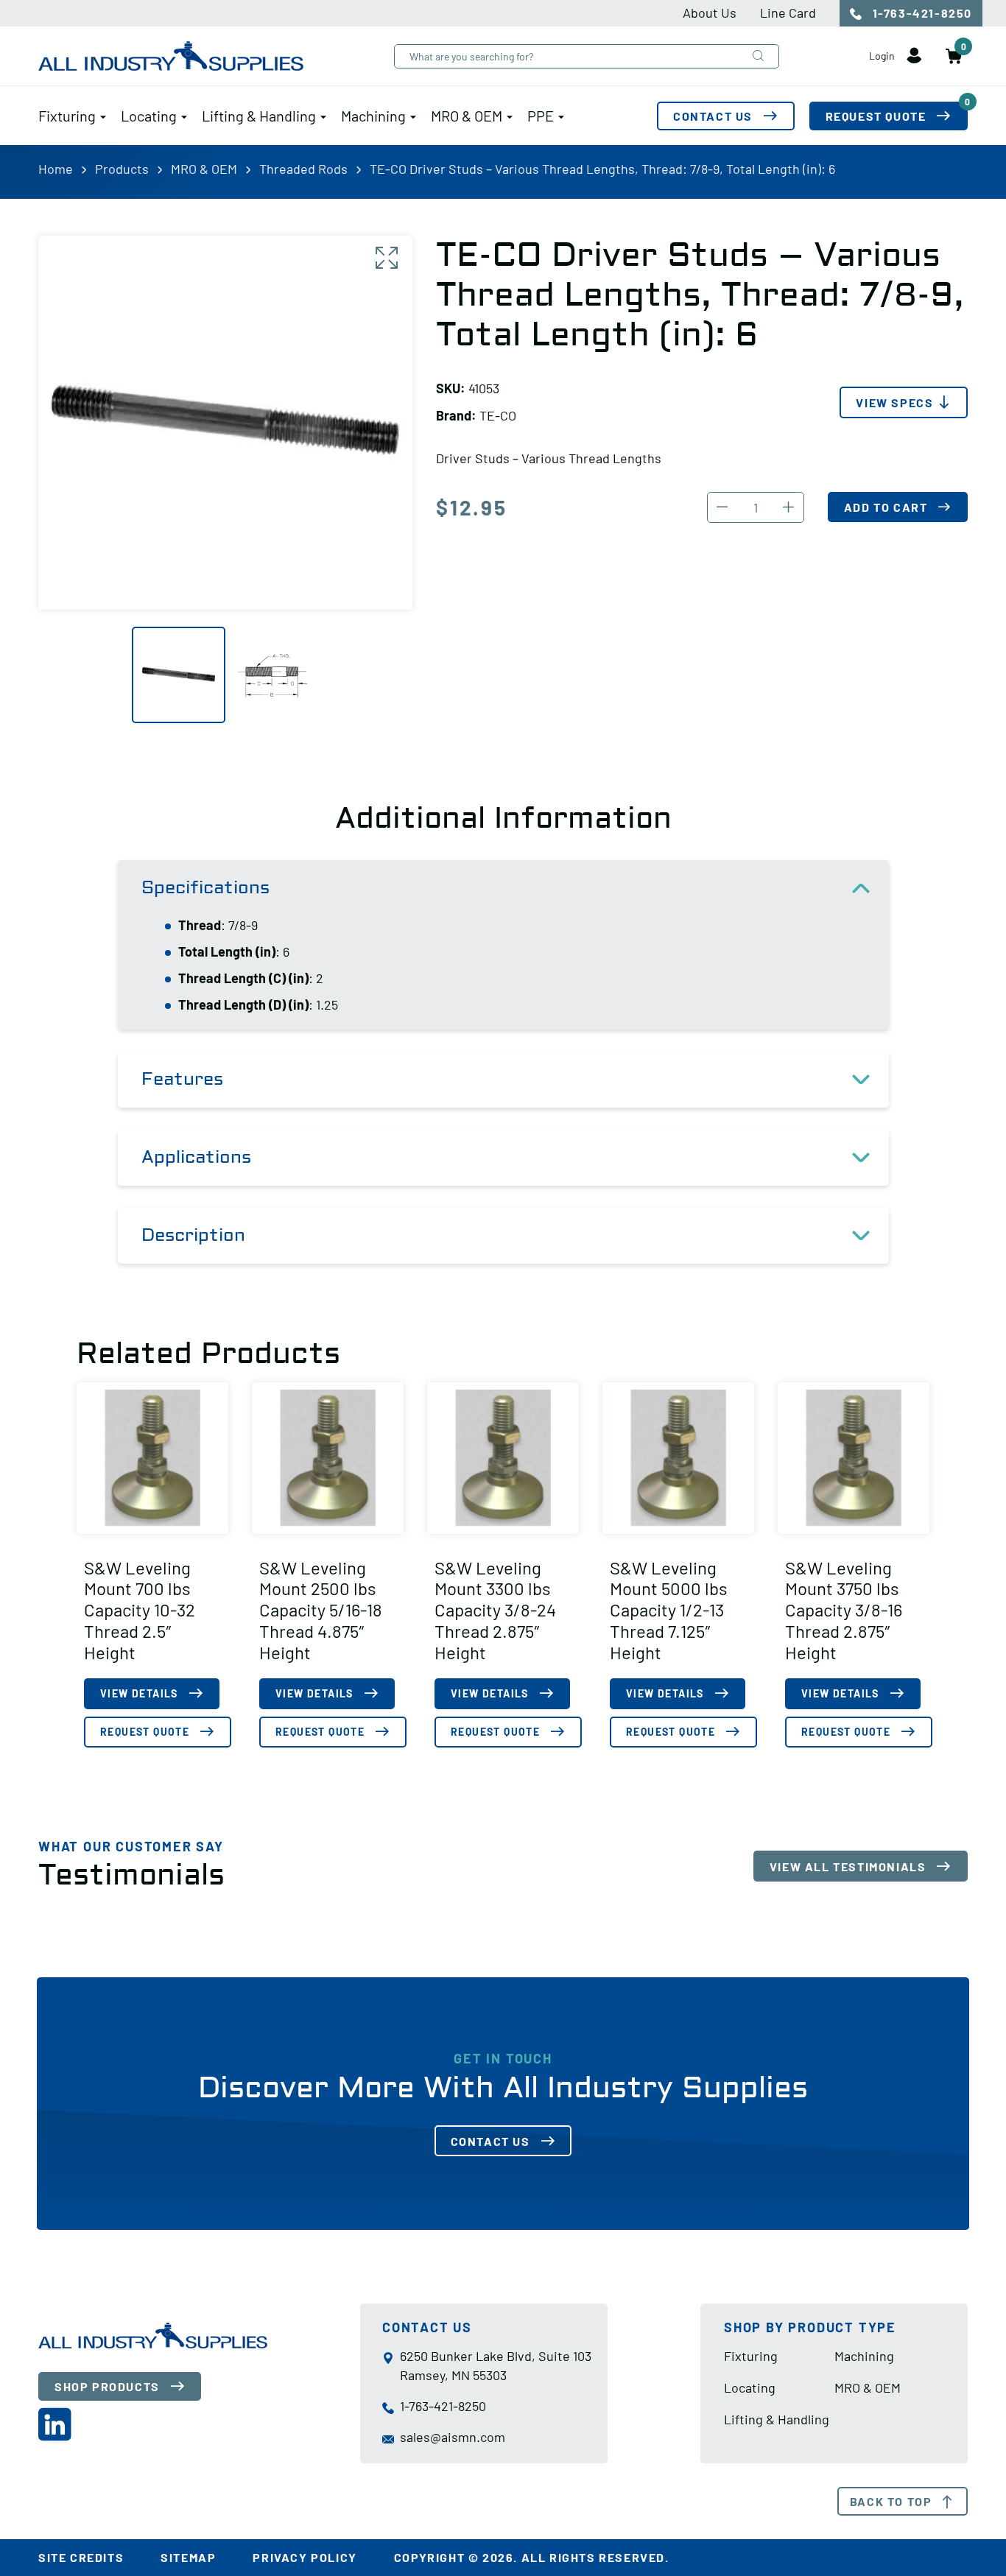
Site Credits (81, 2557)
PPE (541, 116)
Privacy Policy (305, 2557)
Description (193, 1235)
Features (182, 1079)
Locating (149, 116)
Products (122, 169)
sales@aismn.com (453, 2437)
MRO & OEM (467, 116)
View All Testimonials (848, 1866)
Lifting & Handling (259, 116)
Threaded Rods (303, 169)
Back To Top (891, 2501)
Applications (196, 1157)
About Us (710, 13)
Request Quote (897, 112)
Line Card (788, 13)
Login (883, 56)
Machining (373, 116)
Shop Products (107, 2386)
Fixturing (67, 116)
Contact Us (713, 116)
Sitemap (188, 2557)
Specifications (205, 888)
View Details (139, 1693)
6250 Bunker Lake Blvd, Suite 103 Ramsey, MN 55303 (496, 2365)
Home (56, 169)
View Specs (894, 402)
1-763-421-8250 (921, 13)
